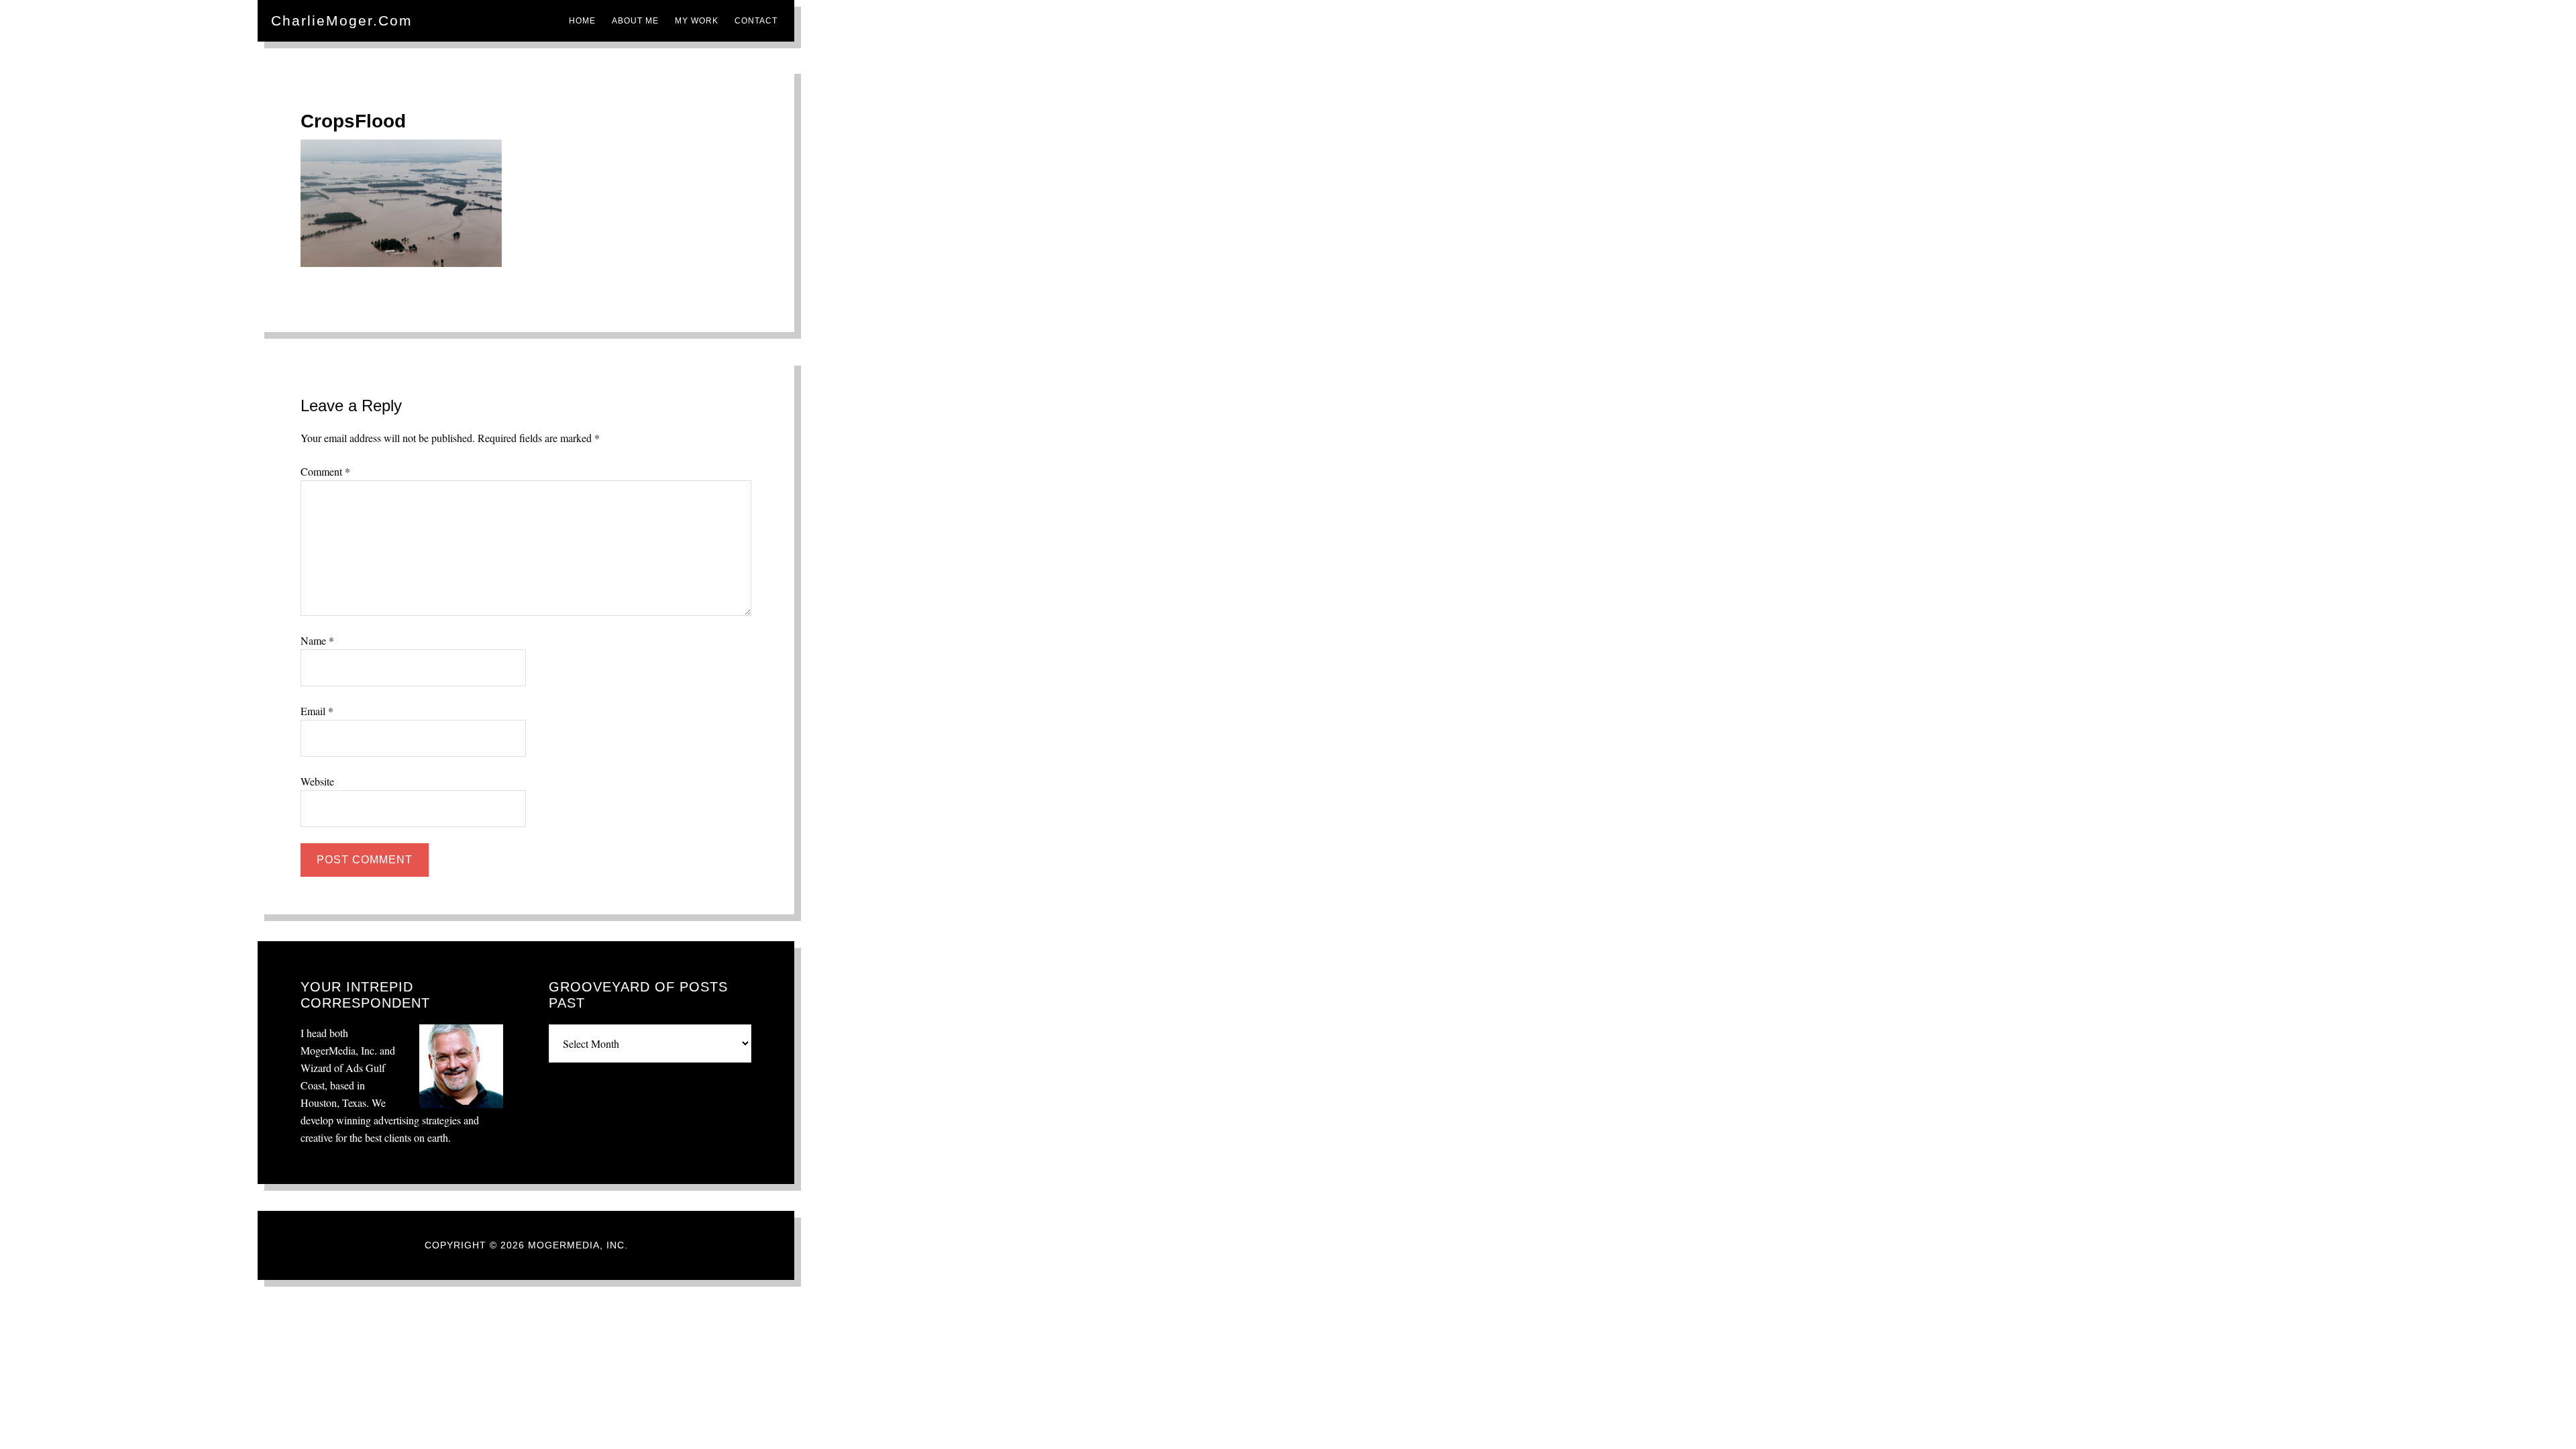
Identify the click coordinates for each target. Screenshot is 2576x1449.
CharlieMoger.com (342, 20)
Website (317, 781)
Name (317, 640)
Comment (325, 471)
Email (317, 711)
